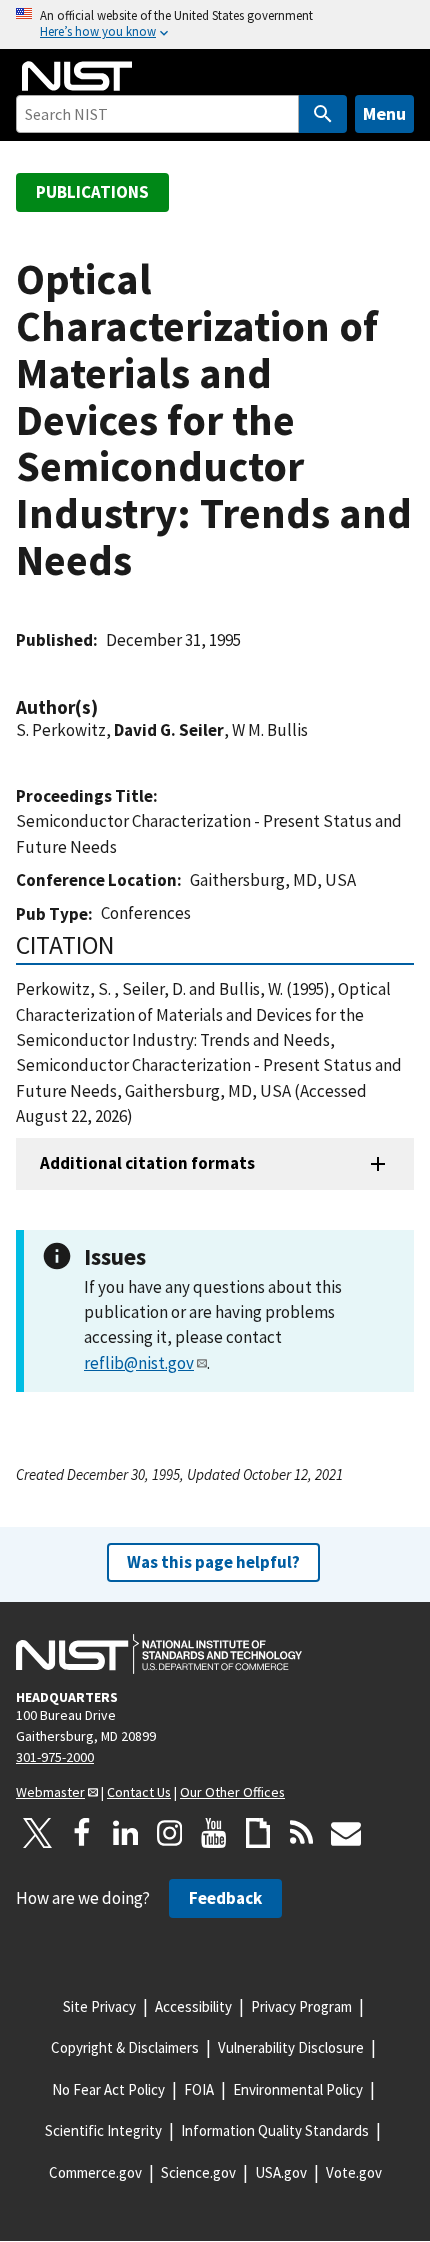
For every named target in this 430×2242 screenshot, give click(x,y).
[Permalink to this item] (108, 707)
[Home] (77, 76)
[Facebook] (82, 1833)
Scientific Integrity (103, 2130)
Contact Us (139, 1792)
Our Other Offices (232, 1792)
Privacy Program (301, 2006)
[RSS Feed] (302, 1833)
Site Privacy (99, 2006)
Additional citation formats (147, 1163)
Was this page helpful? (213, 1562)
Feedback (225, 1898)
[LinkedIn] (126, 1833)
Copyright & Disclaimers (125, 2047)
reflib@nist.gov (139, 1363)
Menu (384, 113)
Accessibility (193, 2006)
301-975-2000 (55, 1757)
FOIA (199, 2089)
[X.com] (38, 1833)
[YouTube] (214, 1833)
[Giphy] (258, 1833)
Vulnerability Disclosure (291, 2047)
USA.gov (281, 2172)
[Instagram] (170, 1833)
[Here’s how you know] (215, 24)
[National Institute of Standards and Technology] (159, 1654)
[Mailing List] (346, 1833)
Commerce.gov (95, 2172)
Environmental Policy (298, 2089)
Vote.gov (354, 2172)
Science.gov (198, 2172)
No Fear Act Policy (108, 2089)
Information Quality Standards (275, 2130)
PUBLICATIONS (92, 192)
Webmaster (50, 1792)
